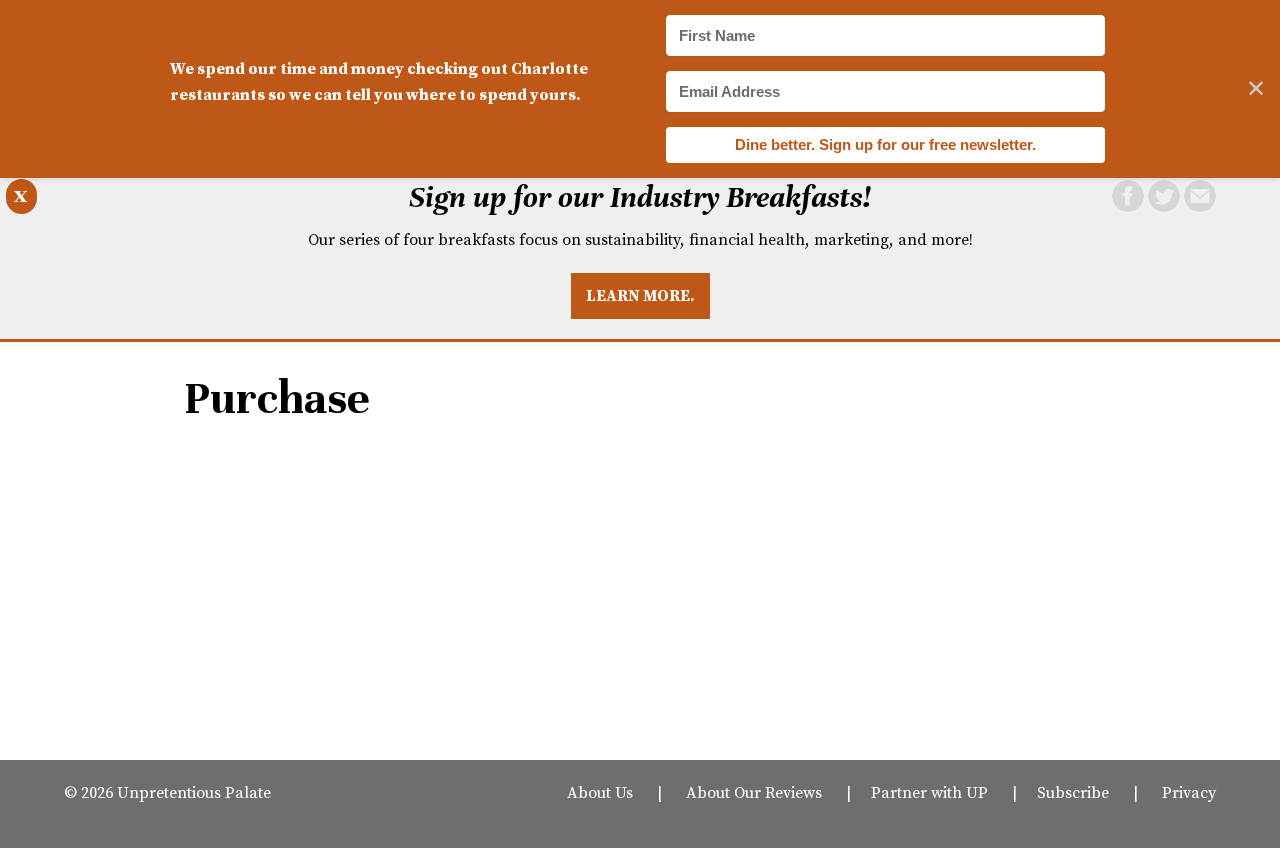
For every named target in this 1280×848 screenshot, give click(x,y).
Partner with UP (929, 792)
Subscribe (1073, 792)
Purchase (277, 399)
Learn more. (640, 295)
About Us (600, 792)
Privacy (1189, 792)
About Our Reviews (754, 792)
